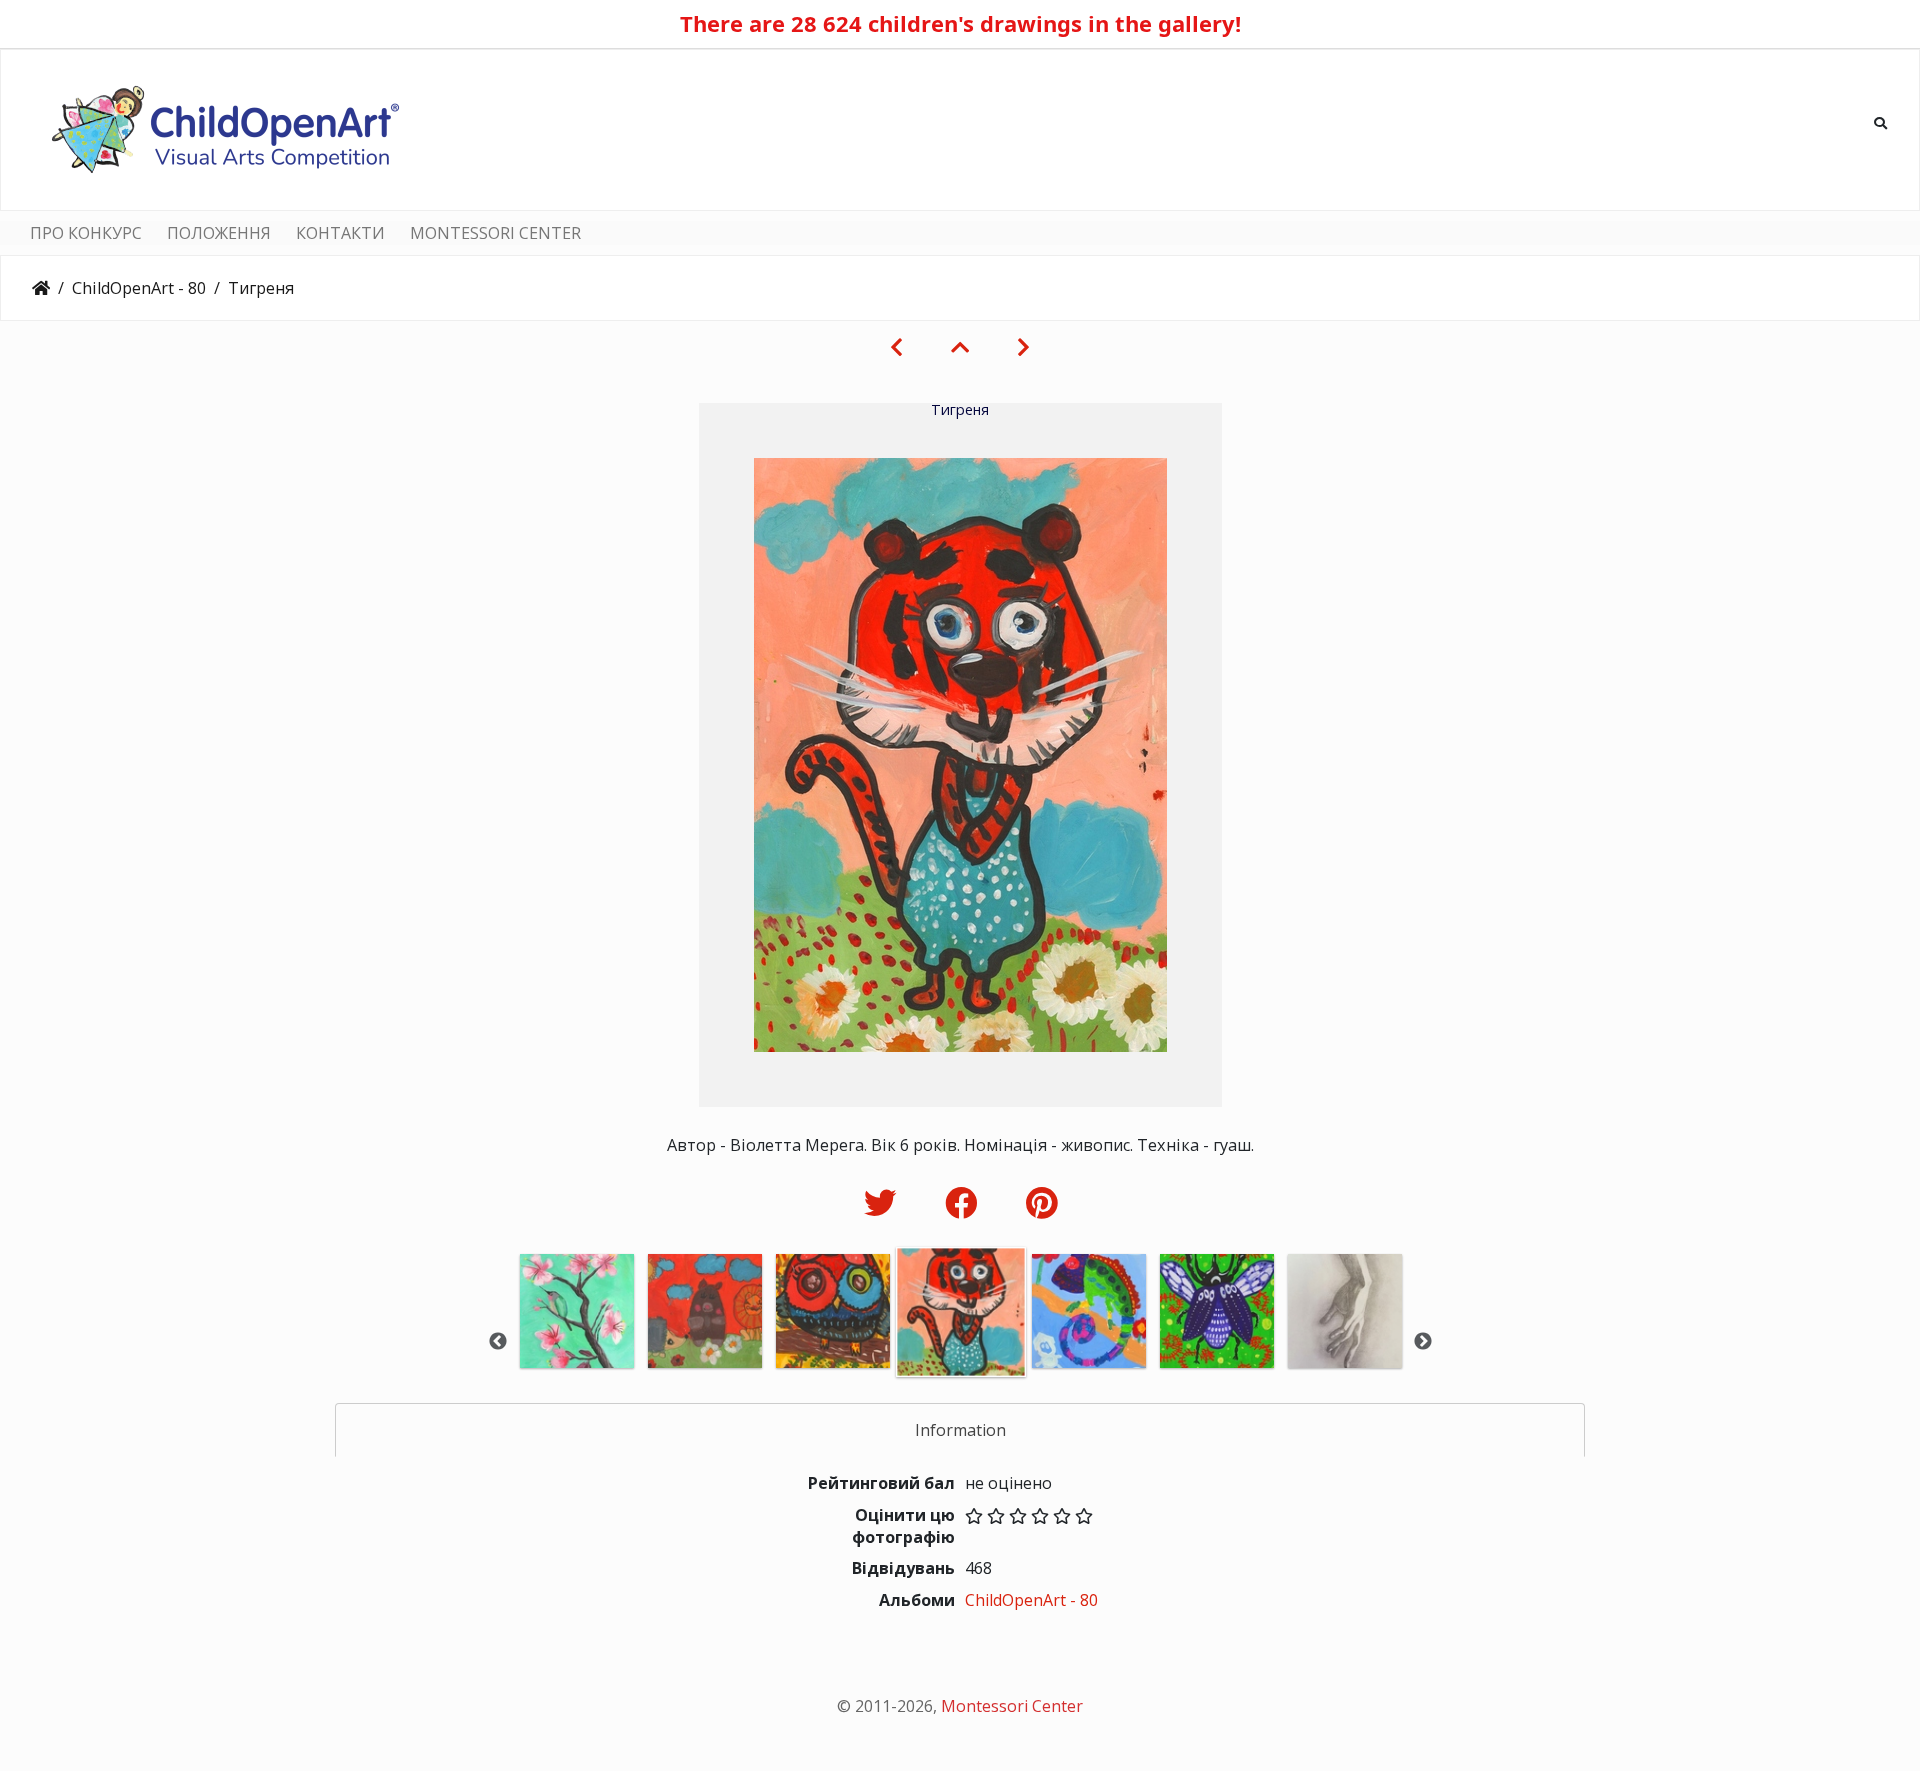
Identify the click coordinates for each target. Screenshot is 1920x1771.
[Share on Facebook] (965, 1202)
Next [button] (1423, 1342)
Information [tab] (960, 1430)
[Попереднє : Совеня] (896, 347)
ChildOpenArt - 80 (139, 288)
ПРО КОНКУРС (86, 233)
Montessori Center (1012, 1706)
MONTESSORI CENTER (495, 233)
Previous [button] (498, 1342)
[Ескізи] (960, 347)
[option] (577, 1338)
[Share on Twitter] (884, 1202)
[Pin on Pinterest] (1041, 1202)
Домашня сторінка (41, 288)
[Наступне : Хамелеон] (1023, 347)
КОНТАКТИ (340, 233)
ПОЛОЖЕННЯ (219, 233)
